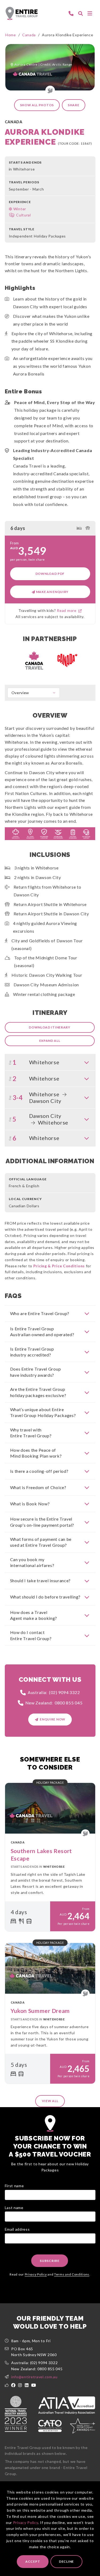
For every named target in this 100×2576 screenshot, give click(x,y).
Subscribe (49, 2261)
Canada (29, 35)
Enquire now (53, 1719)
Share (74, 105)
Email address (17, 2229)
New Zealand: (54, 1703)
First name (14, 2186)
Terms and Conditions (72, 2274)
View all (50, 2101)
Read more (68, 610)
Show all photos (37, 105)
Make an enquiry (52, 592)
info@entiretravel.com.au (34, 2377)
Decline (66, 2561)
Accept (33, 2561)
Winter (20, 209)
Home (11, 35)
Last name (14, 2208)
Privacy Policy (26, 2522)
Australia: (54, 1692)
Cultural (23, 215)
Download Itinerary (50, 1027)
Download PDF (50, 574)
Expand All (50, 1041)
